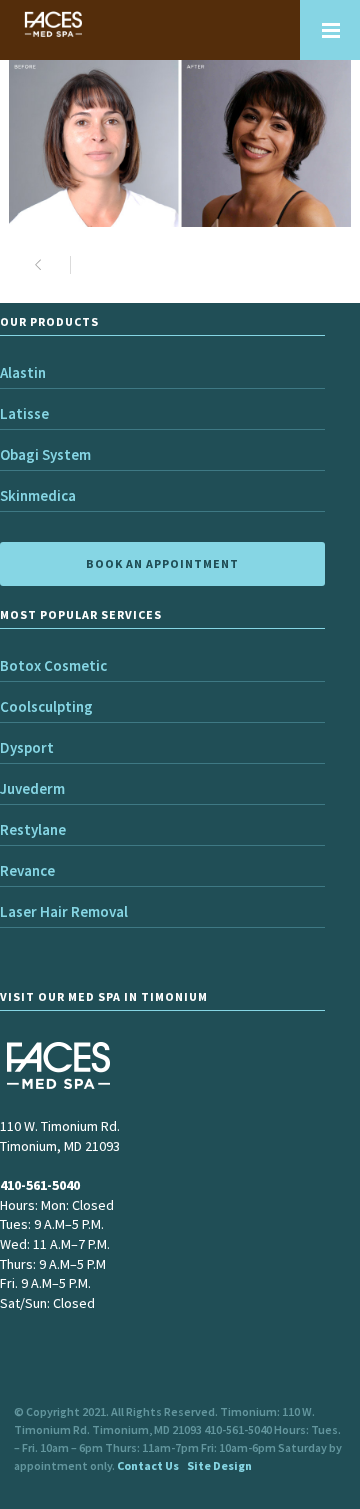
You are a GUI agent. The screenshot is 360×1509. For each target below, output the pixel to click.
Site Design (219, 1465)
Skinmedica (38, 495)
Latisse (24, 413)
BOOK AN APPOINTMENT (162, 563)
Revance (27, 870)
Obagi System (45, 454)
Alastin (23, 372)
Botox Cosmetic (53, 665)
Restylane (33, 829)
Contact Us (148, 1465)
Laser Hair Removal (64, 911)
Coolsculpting (46, 706)
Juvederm (32, 788)
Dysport (27, 747)
